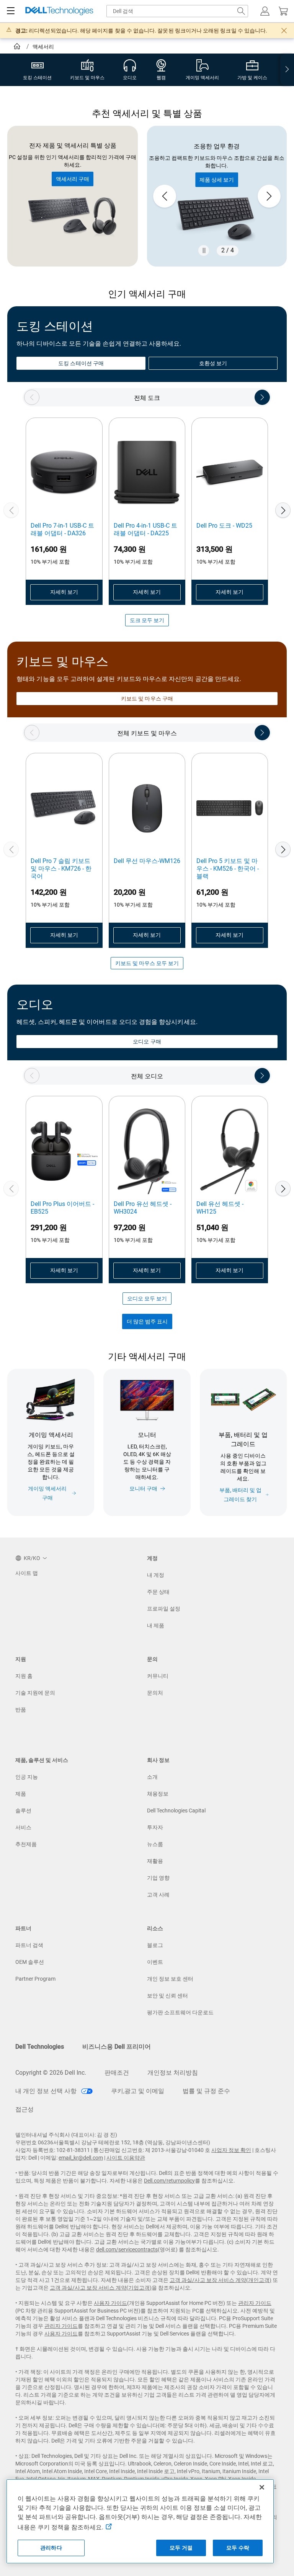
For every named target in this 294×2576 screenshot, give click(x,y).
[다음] (283, 510)
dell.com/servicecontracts (127, 2249)
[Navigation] (11, 11)
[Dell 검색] (241, 11)
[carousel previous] (165, 196)
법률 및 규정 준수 (206, 2091)
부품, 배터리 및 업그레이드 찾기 (240, 1495)
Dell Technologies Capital (176, 1811)
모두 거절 (181, 2548)
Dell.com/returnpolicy (169, 2181)
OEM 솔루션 (30, 1962)
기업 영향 (158, 1878)
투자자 (155, 1827)
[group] (217, 196)
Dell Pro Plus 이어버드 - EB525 (62, 1208)
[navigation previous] (32, 397)
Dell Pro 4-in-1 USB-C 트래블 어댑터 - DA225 (145, 529)
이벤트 (155, 1962)
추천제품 (26, 1844)
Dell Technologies (40, 2047)
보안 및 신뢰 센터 (167, 1996)
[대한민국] (18, 47)
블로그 (155, 1945)
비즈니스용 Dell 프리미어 (117, 2047)
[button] (265, 11)
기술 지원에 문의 (35, 1693)
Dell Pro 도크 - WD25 (224, 526)
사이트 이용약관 (126, 2158)
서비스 (23, 1827)
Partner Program (35, 1979)
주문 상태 (158, 1592)
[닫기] (262, 2487)
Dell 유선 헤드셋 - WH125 (220, 1208)
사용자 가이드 (110, 2303)
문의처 (155, 1693)
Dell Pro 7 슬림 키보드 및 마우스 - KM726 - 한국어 (61, 869)
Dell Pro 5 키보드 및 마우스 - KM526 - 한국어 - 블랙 (228, 869)
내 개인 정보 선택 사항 (47, 2091)
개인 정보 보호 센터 (170, 1979)
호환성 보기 (213, 363)
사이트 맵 (27, 1573)
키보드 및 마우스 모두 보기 (147, 963)
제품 (21, 1794)
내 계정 (156, 1575)
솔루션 (23, 1811)
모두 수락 (238, 2548)
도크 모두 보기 (147, 620)
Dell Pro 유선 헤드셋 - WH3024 (143, 1208)
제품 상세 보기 (217, 180)
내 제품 (156, 1625)
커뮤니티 (158, 1676)
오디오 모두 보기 (147, 1299)
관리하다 (51, 2548)
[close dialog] (284, 31)
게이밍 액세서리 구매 (47, 1493)
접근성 (24, 2109)
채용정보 (158, 1794)
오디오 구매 (147, 1042)
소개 (152, 1777)
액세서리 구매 (73, 179)
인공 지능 (27, 1777)
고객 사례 (158, 1895)
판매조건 (117, 2073)
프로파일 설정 (164, 1609)
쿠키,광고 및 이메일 (138, 2091)
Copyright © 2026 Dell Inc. (51, 2073)
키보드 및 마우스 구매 (147, 699)
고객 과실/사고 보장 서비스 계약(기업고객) (101, 2288)
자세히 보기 (64, 592)
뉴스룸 (155, 1844)
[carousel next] (269, 196)
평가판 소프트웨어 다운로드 (180, 2012)
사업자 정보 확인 (231, 2150)
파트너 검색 (29, 1945)
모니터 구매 (143, 1489)
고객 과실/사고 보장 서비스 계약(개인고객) (220, 2280)
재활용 (155, 1861)
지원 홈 (24, 1676)
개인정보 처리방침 (173, 2073)
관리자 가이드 (255, 2303)
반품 (21, 1710)
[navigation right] (287, 70)
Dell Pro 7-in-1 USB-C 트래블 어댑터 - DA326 (62, 529)
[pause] (204, 250)
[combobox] (177, 11)
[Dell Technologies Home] (59, 11)
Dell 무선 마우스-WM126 (147, 861)
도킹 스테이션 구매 (81, 363)
